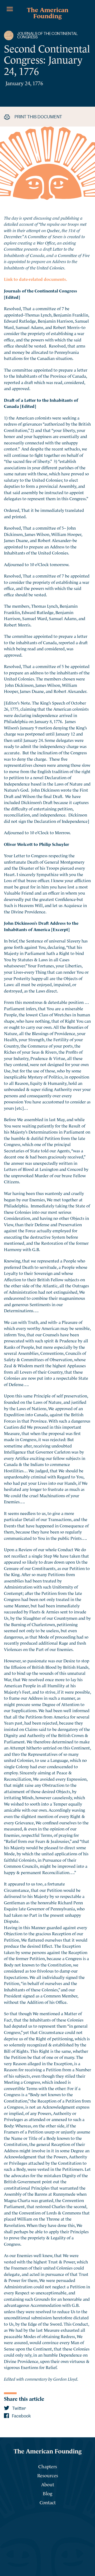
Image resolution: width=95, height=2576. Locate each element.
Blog (47, 2493)
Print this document (38, 117)
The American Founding (48, 12)
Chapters (48, 2466)
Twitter (19, 2408)
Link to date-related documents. (35, 279)
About (48, 2484)
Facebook (21, 2416)
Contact (48, 2502)
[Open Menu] (10, 9)
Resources (48, 2475)
